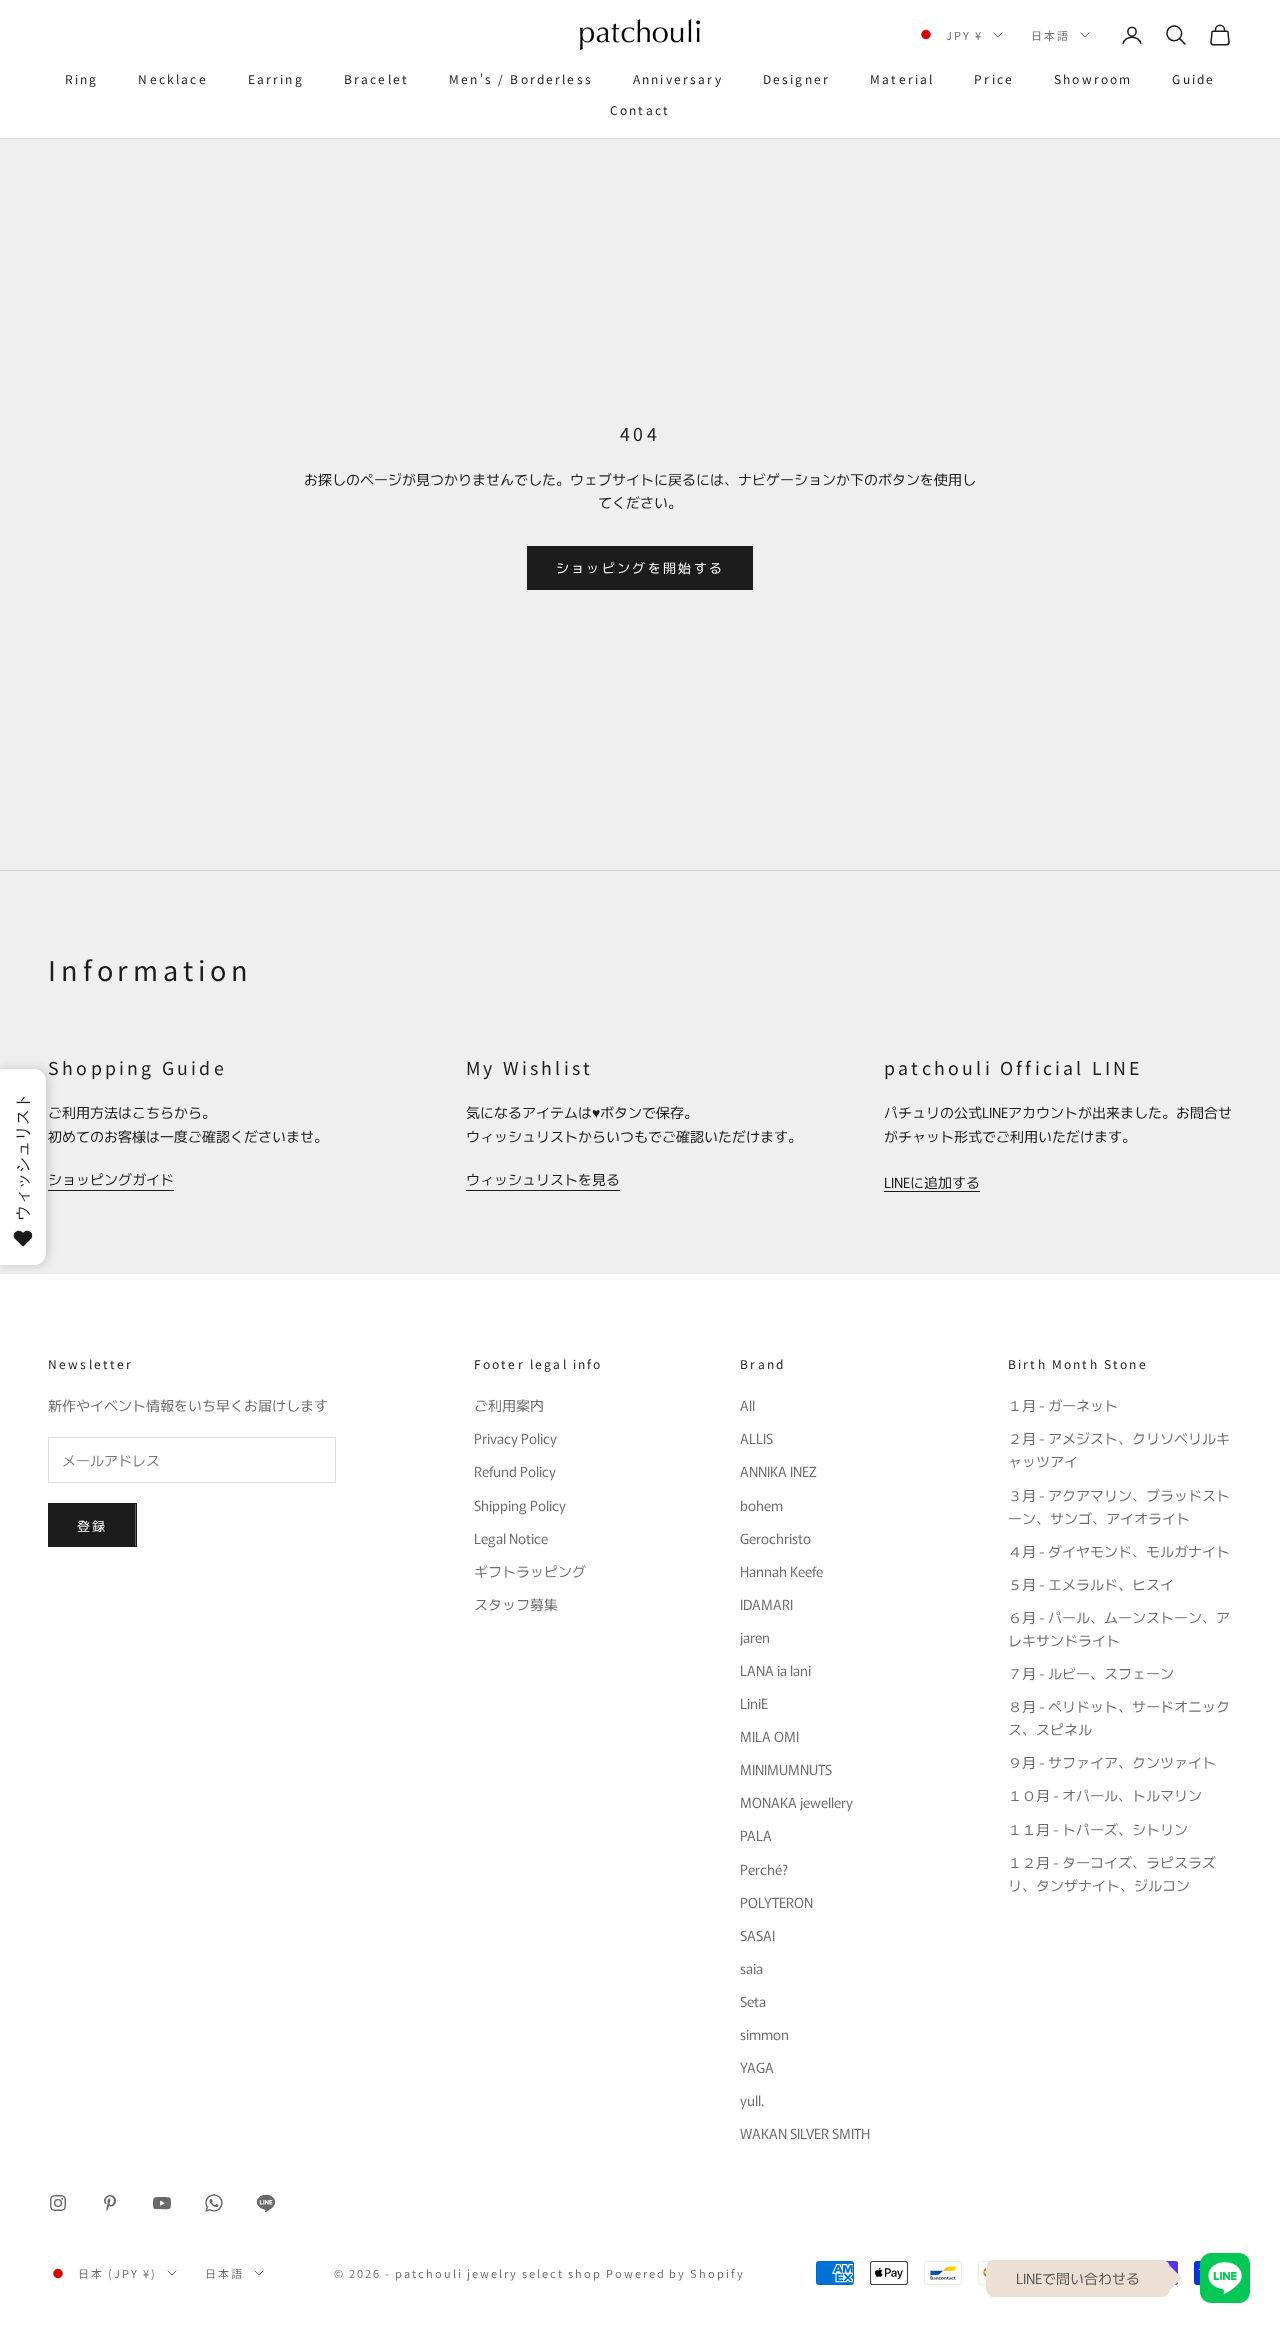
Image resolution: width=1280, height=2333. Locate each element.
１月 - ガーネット (1063, 1405)
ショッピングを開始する (640, 567)
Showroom (1093, 78)
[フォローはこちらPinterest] (110, 2203)
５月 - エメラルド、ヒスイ (1091, 1584)
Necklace (172, 78)
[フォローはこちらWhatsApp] (214, 2203)
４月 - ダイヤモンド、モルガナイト (1119, 1551)
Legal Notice (511, 1538)
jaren (755, 1637)
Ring (82, 78)
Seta (753, 2001)
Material (902, 78)
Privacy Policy (515, 1438)
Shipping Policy (520, 1505)
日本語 (1050, 35)
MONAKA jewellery (796, 1802)
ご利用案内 (509, 1405)
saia (751, 1968)
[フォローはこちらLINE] (266, 2203)
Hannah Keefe (781, 1571)
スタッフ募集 (516, 1604)
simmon (764, 2034)
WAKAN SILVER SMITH (805, 2133)
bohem (761, 1505)
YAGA (757, 2067)
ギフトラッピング (530, 1571)
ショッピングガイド (111, 1179)
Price (994, 78)
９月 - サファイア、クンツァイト (1112, 1762)
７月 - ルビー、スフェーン (1091, 1673)
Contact (640, 109)
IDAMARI (766, 1604)
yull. (752, 2100)
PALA (756, 1835)
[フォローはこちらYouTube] (162, 2203)
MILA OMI (769, 1736)
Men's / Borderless (521, 78)
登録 (92, 1525)
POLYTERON (776, 1902)
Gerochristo (775, 1538)
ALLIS (756, 1438)
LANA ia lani (775, 1670)
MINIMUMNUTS (786, 1769)
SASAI (757, 1935)
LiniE (754, 1703)
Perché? (764, 1869)
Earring (276, 78)
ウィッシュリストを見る (543, 1179)
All (747, 1405)
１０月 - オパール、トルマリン (1105, 1795)
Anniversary (678, 78)
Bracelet (376, 78)
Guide (1193, 78)
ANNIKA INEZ (778, 1471)
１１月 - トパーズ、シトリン (1098, 1829)
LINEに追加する (932, 1182)
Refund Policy (515, 1471)
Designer (796, 78)
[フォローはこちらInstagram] (58, 2203)
